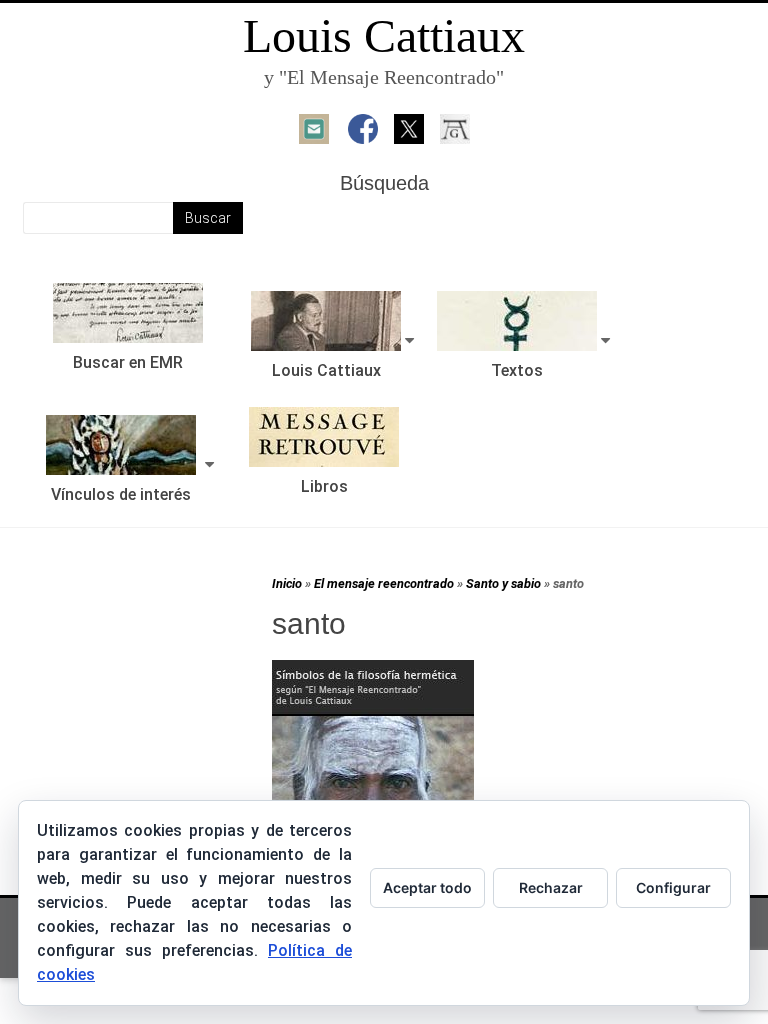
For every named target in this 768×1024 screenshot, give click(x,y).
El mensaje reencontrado (384, 583)
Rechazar (551, 887)
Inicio (287, 583)
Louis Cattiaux (384, 35)
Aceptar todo (427, 887)
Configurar (673, 887)
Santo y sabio (503, 583)
